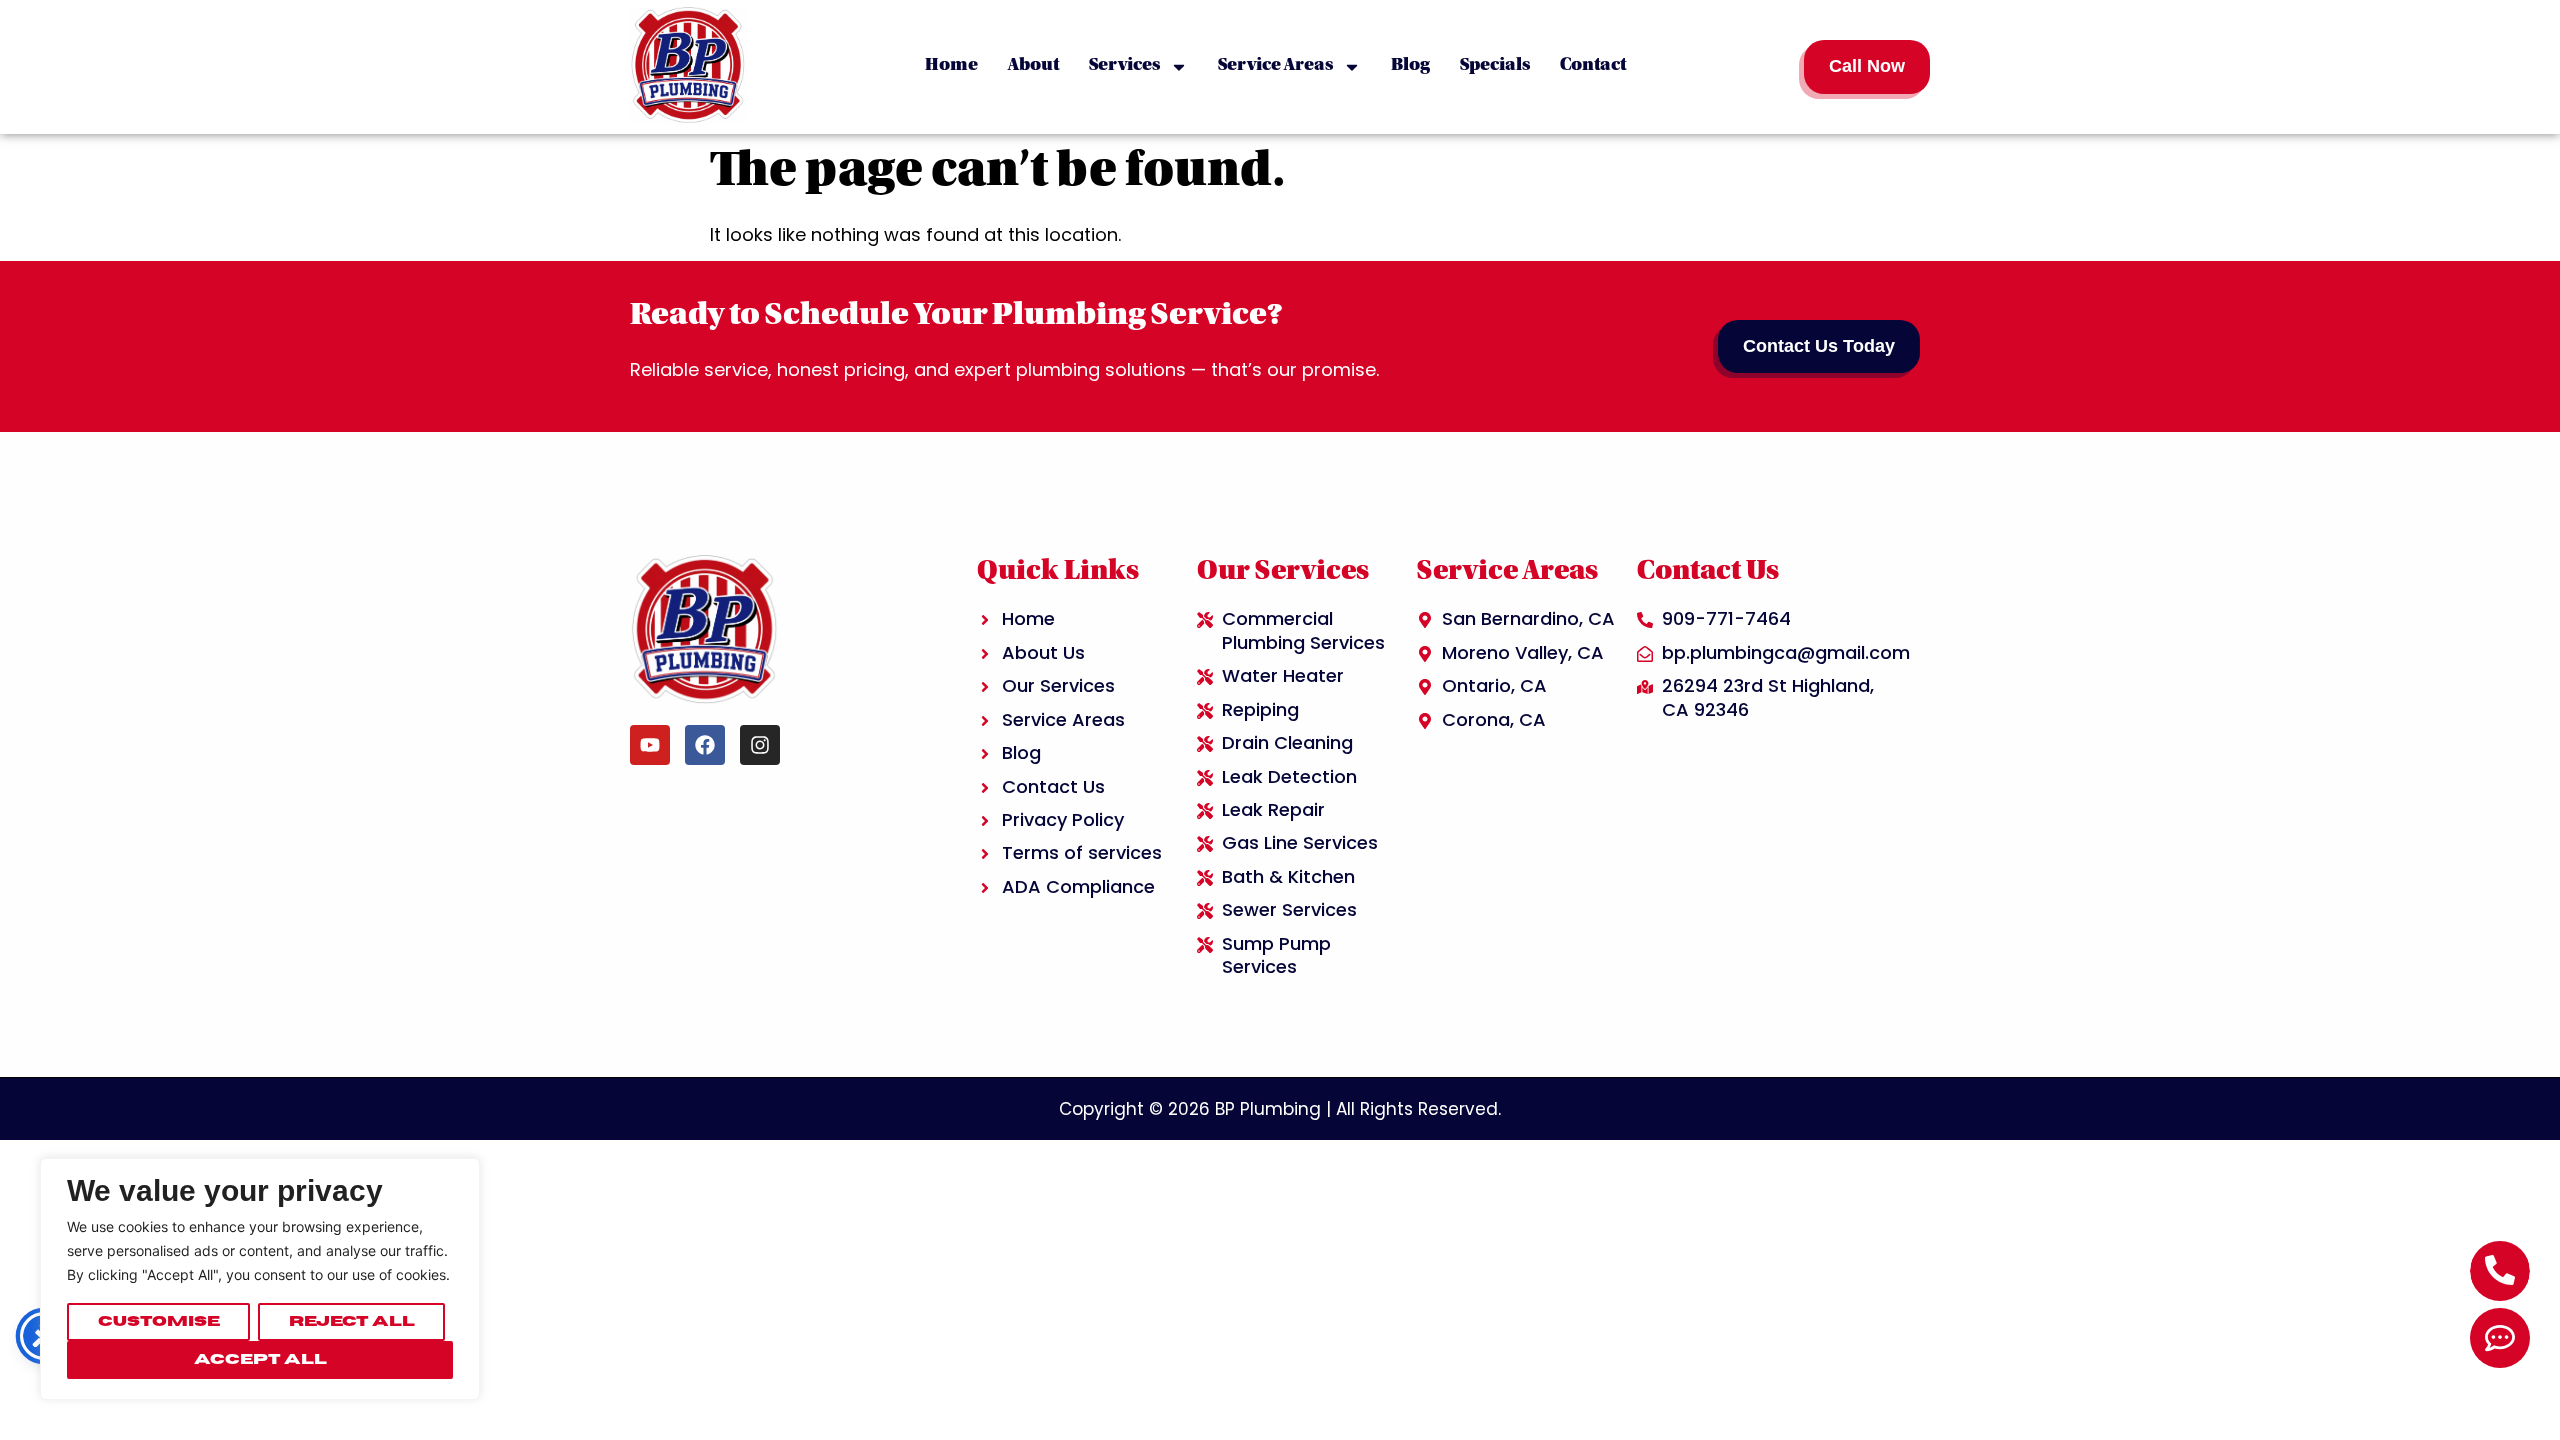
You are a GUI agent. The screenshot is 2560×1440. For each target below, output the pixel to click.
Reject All (352, 1321)
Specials (1495, 66)
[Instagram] (760, 745)
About (1033, 66)
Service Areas (1275, 66)
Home (951, 66)
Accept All (260, 1359)
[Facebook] (705, 745)
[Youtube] (650, 745)
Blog (1410, 66)
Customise (159, 1321)
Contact (1593, 66)
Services (1124, 66)
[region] (260, 1279)
